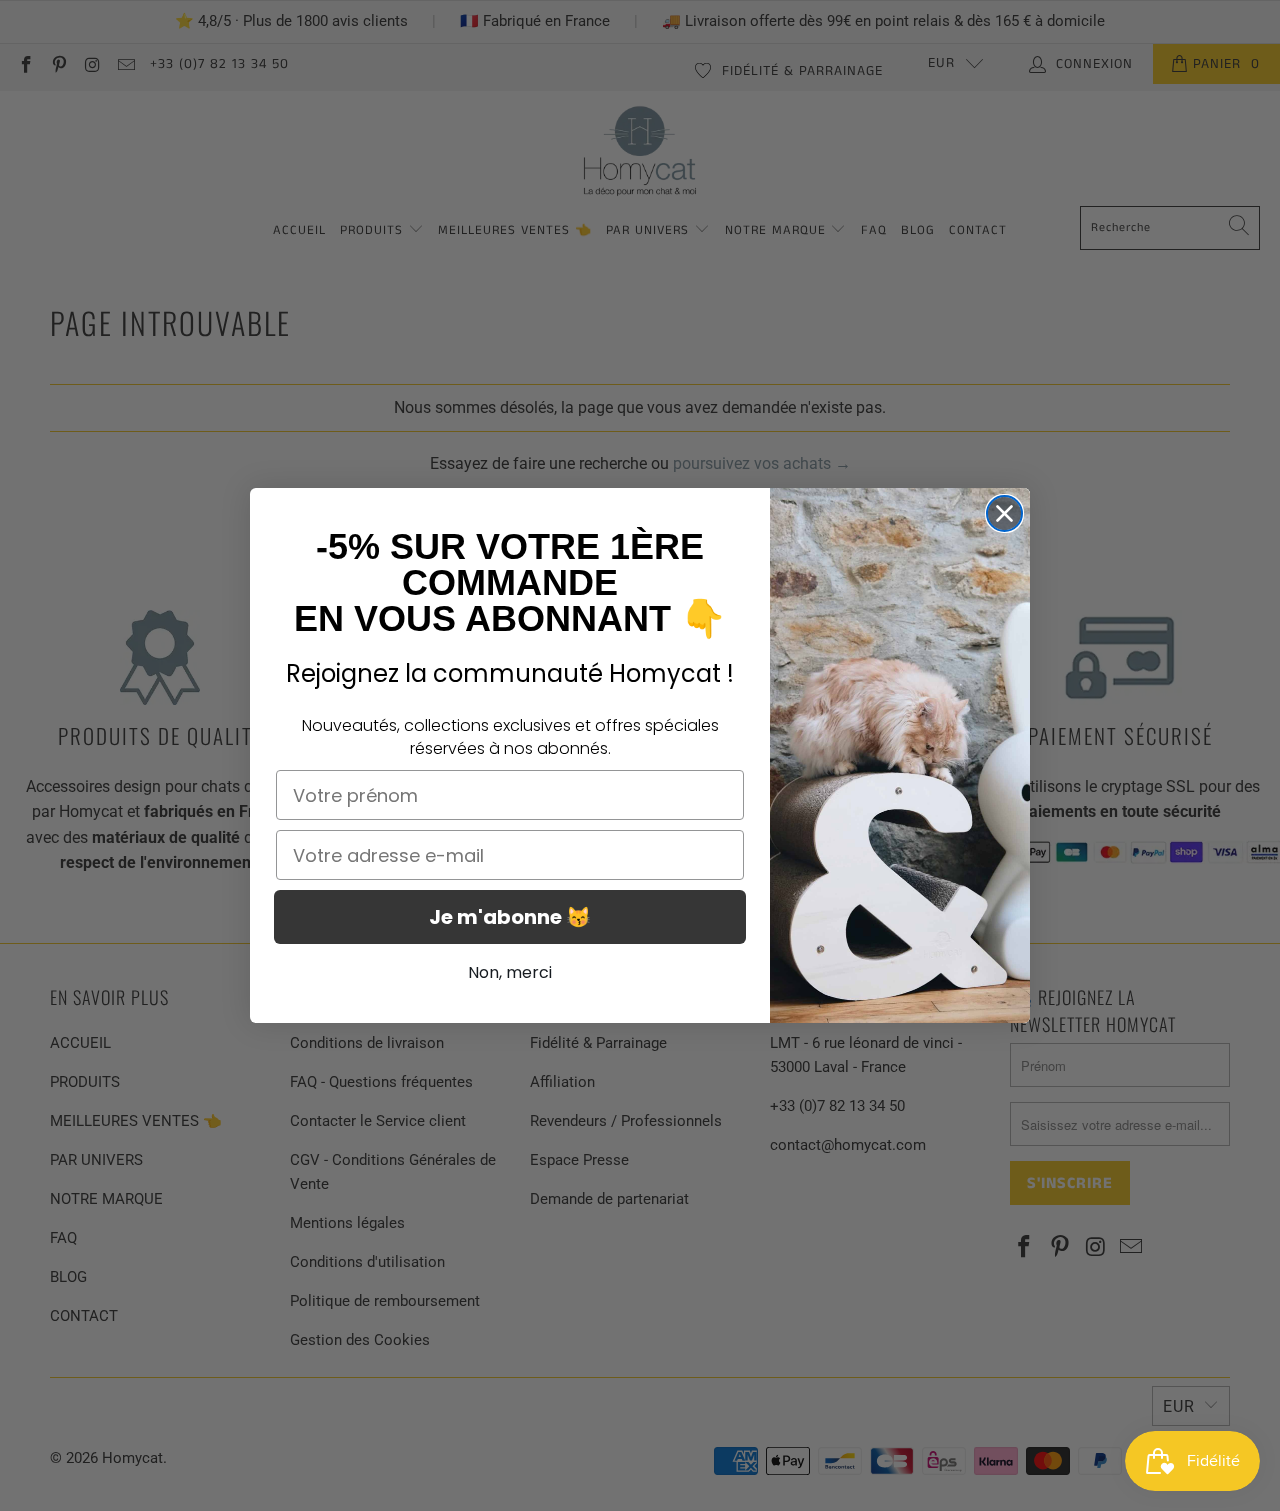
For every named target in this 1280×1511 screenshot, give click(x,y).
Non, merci (510, 972)
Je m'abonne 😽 (510, 917)
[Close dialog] (1004, 513)
